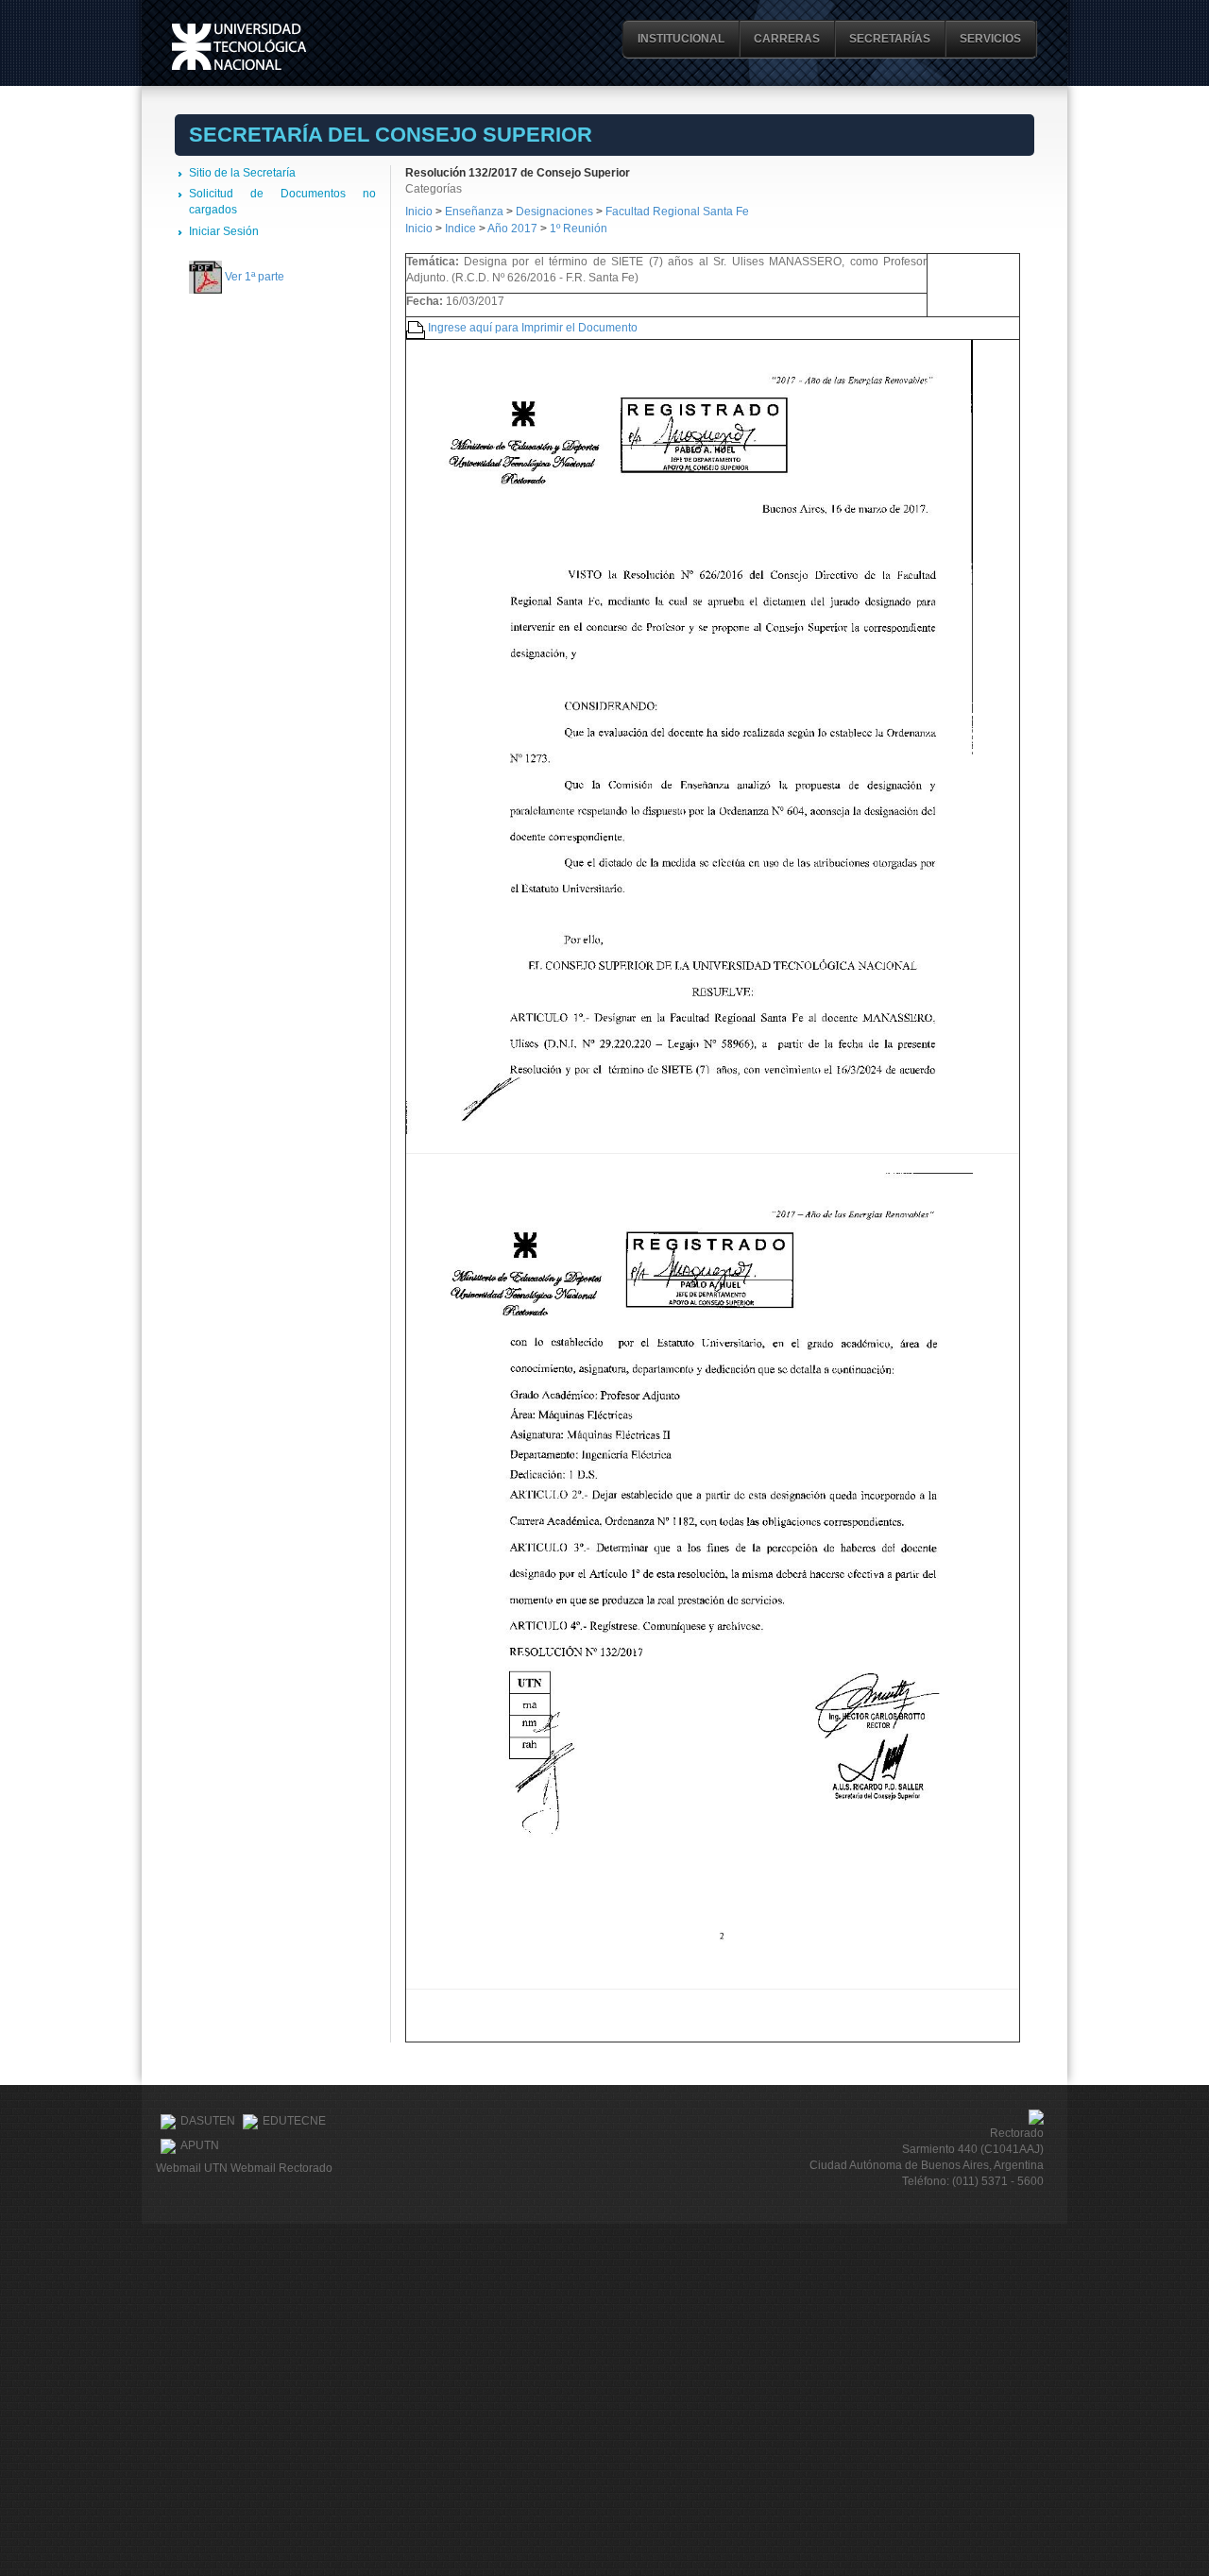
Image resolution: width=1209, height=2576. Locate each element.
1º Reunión (579, 229)
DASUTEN (208, 2121)
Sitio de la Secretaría (242, 173)
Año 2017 (512, 229)
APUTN (200, 2145)
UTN (239, 47)
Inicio (419, 212)
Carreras (787, 39)
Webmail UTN (192, 2168)
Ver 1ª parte (255, 277)
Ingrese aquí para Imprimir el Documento (533, 328)
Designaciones (556, 212)
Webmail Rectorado (281, 2168)
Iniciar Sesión (224, 231)
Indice (460, 229)
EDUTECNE (294, 2121)
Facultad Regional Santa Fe (677, 212)
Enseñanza (476, 212)
